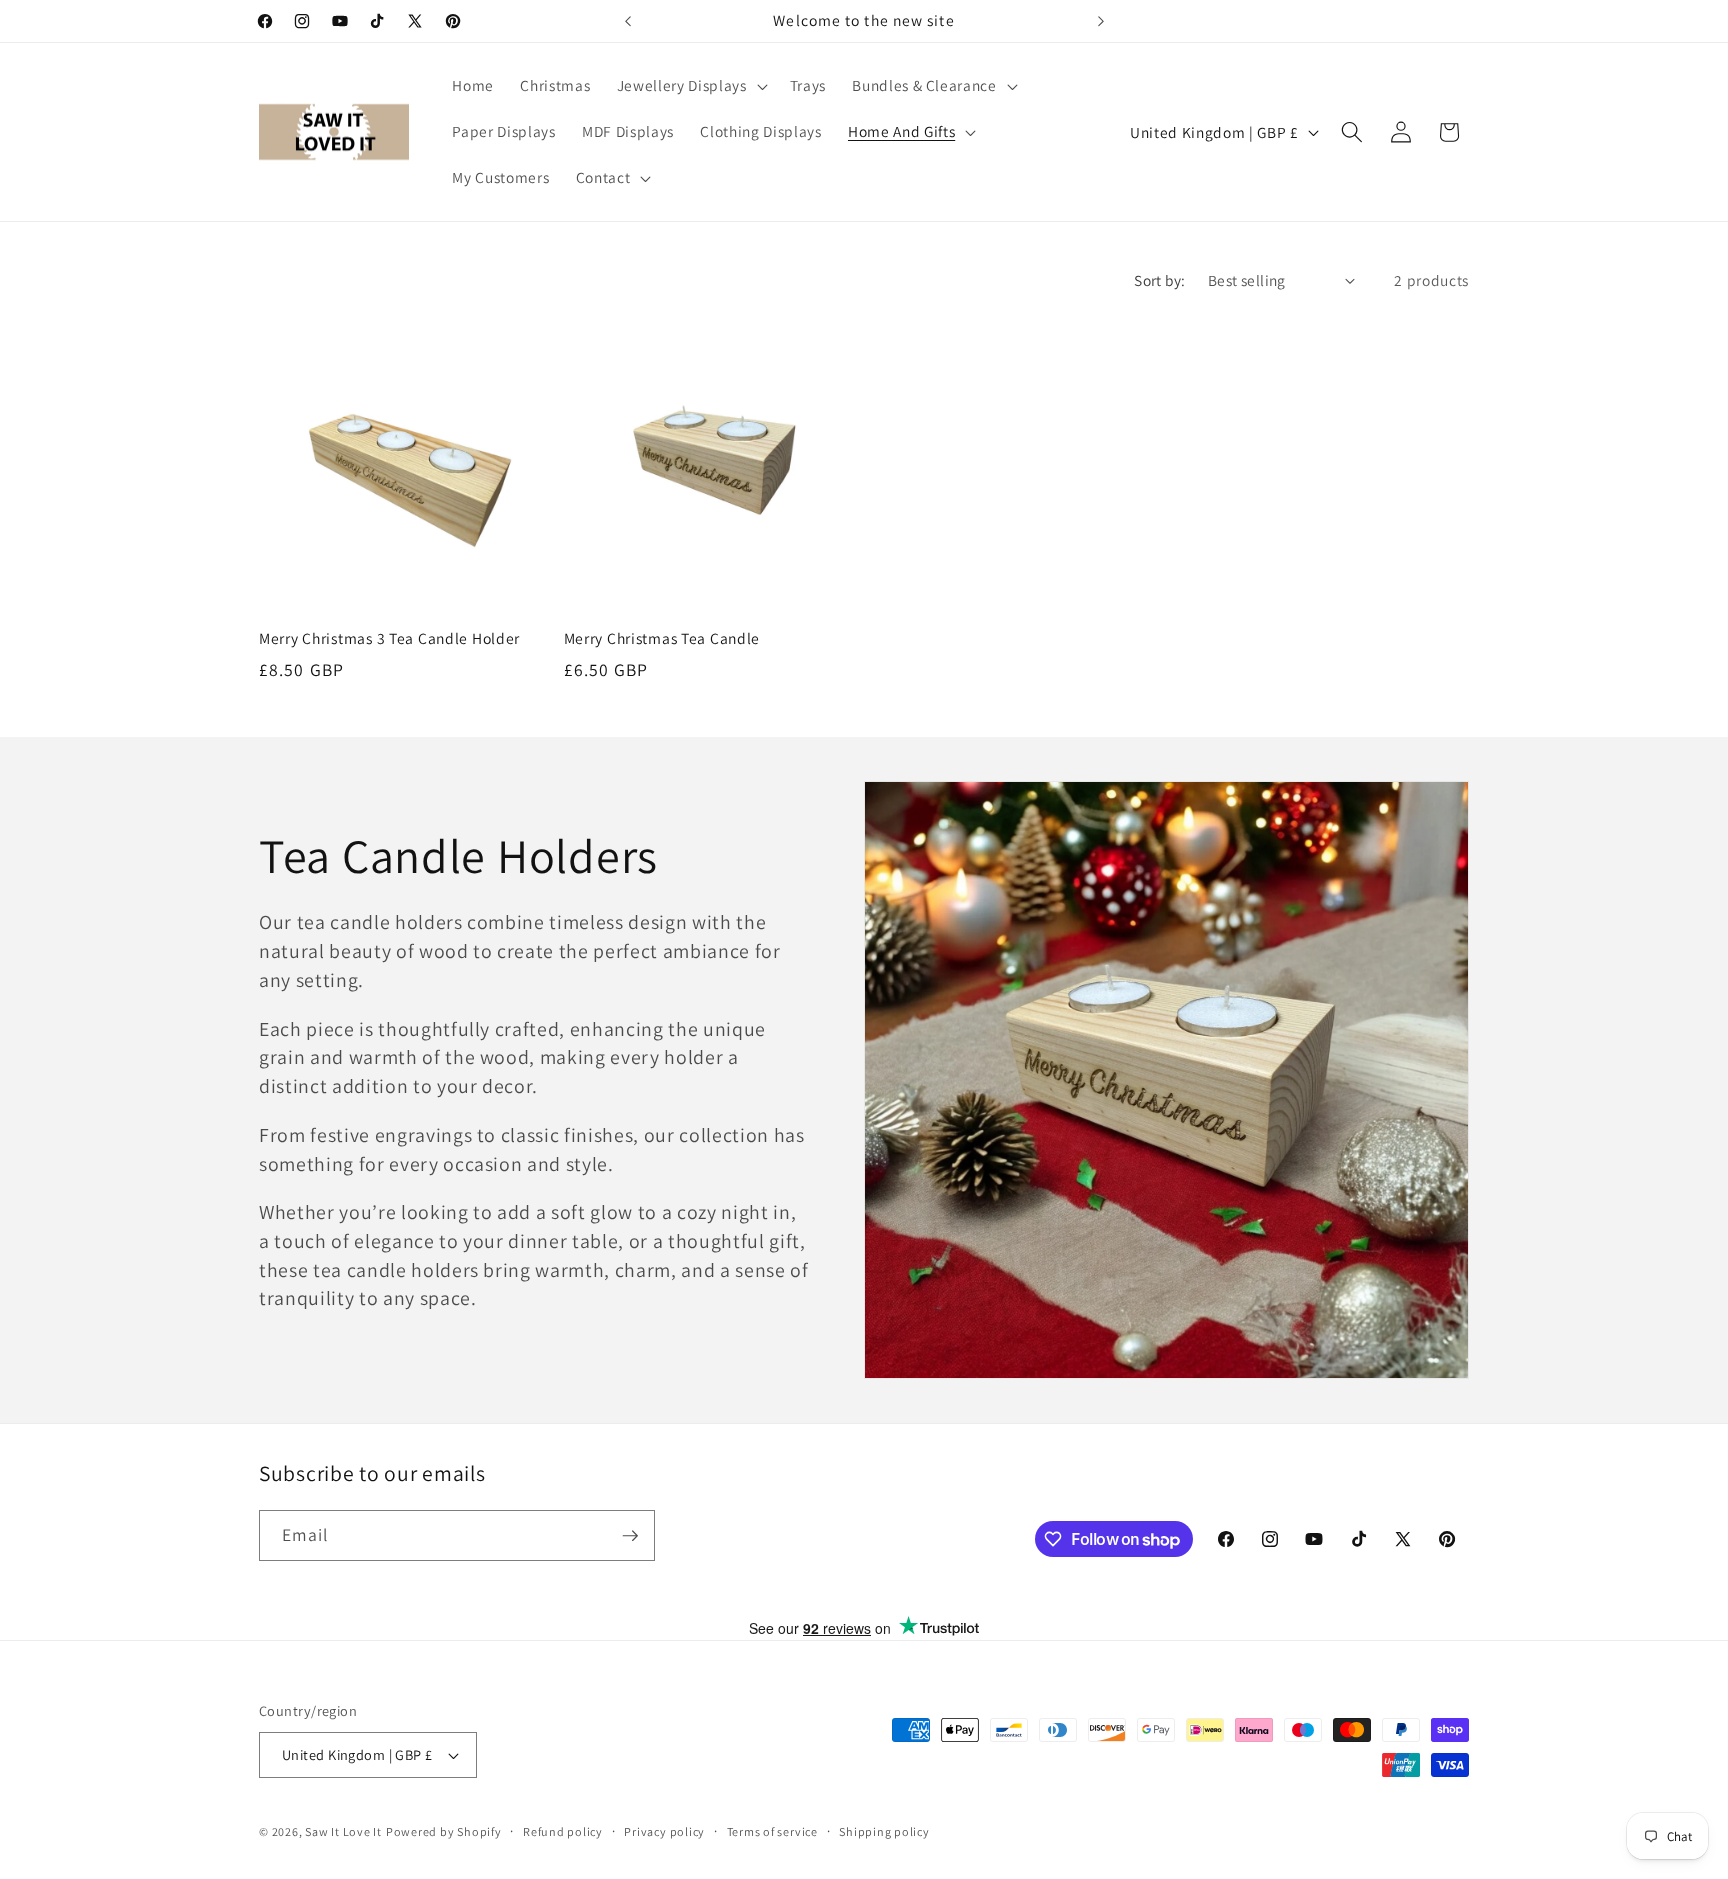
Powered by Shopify (444, 1831)
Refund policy (563, 1831)
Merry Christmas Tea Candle (662, 638)
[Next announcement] (1101, 21)
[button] (690, 86)
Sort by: (1160, 280)
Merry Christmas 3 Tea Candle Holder (389, 638)
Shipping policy (884, 1831)
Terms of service (772, 1831)
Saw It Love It (343, 1831)
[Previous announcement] (628, 21)
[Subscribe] (630, 1536)
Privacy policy (664, 1831)
